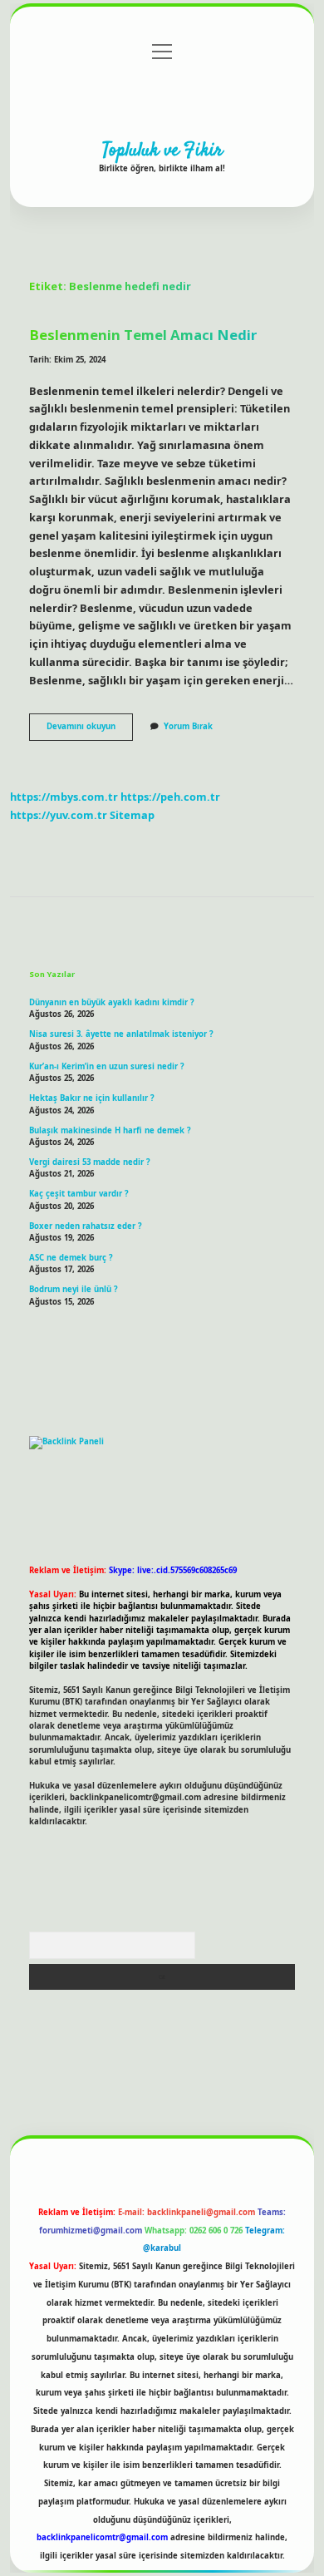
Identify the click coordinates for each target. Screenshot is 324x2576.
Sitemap (132, 815)
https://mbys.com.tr (64, 797)
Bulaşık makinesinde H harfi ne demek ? (110, 1130)
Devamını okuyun (90, 730)
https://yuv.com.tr (59, 815)
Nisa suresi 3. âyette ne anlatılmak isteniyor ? (121, 1034)
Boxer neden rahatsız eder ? (86, 1226)
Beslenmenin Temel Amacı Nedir (143, 335)
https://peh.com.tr (170, 797)
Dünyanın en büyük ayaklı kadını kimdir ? (112, 1002)
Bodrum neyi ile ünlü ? (74, 1289)
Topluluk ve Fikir (162, 151)
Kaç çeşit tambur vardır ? (79, 1194)
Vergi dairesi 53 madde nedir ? (90, 1162)
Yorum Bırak (188, 726)
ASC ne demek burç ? (71, 1258)
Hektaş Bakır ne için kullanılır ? (92, 1098)
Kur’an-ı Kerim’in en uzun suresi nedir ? (107, 1066)
